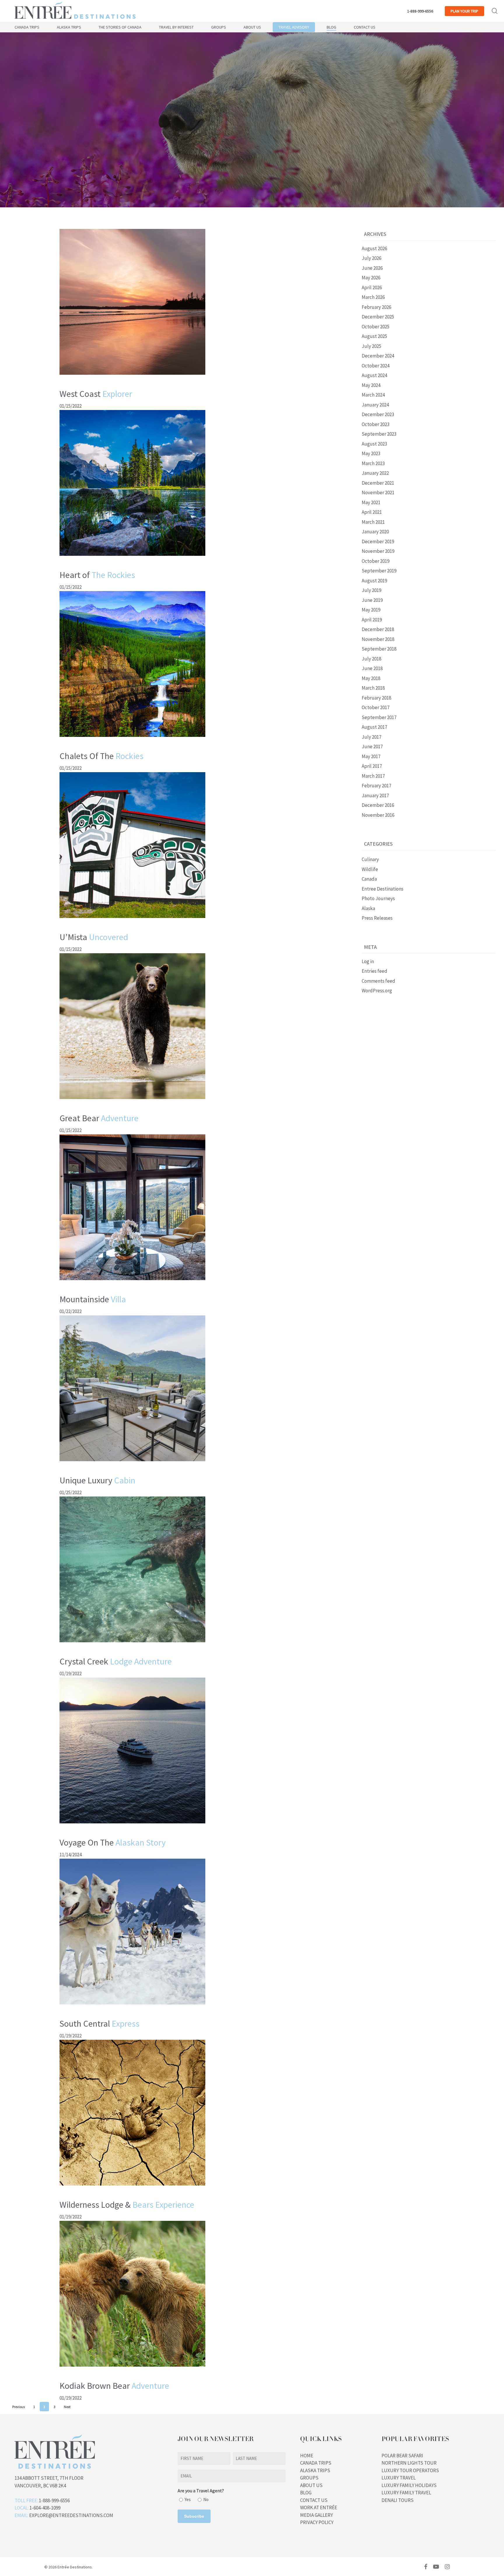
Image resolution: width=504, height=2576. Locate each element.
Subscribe (194, 2516)
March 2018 (373, 688)
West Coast (96, 394)
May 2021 (371, 502)
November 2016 (378, 815)
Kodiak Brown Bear (114, 2386)
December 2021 (378, 483)
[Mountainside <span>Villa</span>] (132, 1283)
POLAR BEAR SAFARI (402, 2456)
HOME (307, 2456)
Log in (368, 961)
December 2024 (378, 356)
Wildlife (370, 869)
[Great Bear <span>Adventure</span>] (132, 1102)
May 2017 (371, 756)
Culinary (370, 859)
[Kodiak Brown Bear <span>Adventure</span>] (132, 2369)
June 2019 (372, 600)
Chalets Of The (101, 756)
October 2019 (376, 561)
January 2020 (375, 532)
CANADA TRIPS (316, 2463)
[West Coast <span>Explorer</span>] (132, 377)
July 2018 (371, 659)
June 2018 (372, 668)
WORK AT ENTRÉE (319, 2507)
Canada (369, 879)
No (206, 2499)
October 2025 (376, 327)
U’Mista (94, 937)
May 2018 (371, 678)
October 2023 (376, 424)
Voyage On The (113, 1842)
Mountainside (93, 1299)
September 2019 (379, 571)
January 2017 (375, 795)
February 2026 (376, 307)
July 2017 (371, 737)
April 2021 (372, 512)
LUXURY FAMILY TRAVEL (406, 2493)
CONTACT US (314, 2500)
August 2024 (374, 375)
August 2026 (374, 248)
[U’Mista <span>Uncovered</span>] (132, 921)
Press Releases (377, 918)
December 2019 (378, 542)
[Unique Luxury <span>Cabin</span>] (132, 1464)
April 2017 (372, 766)
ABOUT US (311, 2485)
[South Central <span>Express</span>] (132, 2007)
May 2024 (371, 385)
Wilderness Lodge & (127, 2205)
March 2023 (373, 463)
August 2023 (374, 444)
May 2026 (371, 278)
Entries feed (374, 971)
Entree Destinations (383, 889)
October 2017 (376, 707)
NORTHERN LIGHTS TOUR (409, 2463)
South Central (99, 2023)
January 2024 (375, 405)
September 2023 (379, 434)
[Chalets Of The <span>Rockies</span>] (132, 739)
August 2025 (374, 336)
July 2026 (371, 258)
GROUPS (309, 2478)
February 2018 (376, 698)
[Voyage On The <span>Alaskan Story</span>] (132, 1826)
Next (67, 2407)
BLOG (306, 2493)
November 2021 (378, 493)
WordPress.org (377, 991)
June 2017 (372, 746)
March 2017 (373, 776)
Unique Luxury (97, 1480)
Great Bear (99, 1118)
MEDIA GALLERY (316, 2515)
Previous (19, 2407)
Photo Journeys (378, 898)
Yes (188, 2499)
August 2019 (374, 581)
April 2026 (372, 288)
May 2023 (371, 453)
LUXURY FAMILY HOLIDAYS (409, 2485)
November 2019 (378, 551)
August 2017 (374, 727)
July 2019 (371, 590)
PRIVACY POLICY (317, 2522)
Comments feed (378, 981)
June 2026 (372, 268)
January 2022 (375, 473)
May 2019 (371, 610)
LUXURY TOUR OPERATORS (410, 2470)
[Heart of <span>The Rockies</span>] (132, 558)
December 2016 (378, 805)
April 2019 (372, 620)
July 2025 (371, 346)
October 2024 (376, 366)
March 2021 (373, 522)
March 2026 (373, 297)
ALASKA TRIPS (315, 2470)
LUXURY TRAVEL (399, 2478)
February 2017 (376, 786)
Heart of (97, 575)
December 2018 (378, 629)
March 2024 (373, 395)
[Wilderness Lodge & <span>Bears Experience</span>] (132, 2188)
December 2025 (378, 317)
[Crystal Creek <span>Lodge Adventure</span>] (132, 1645)
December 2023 (378, 414)
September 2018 (379, 649)
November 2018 (378, 639)
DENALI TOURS (398, 2500)
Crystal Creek (116, 1661)
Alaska (368, 908)
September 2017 (379, 717)
